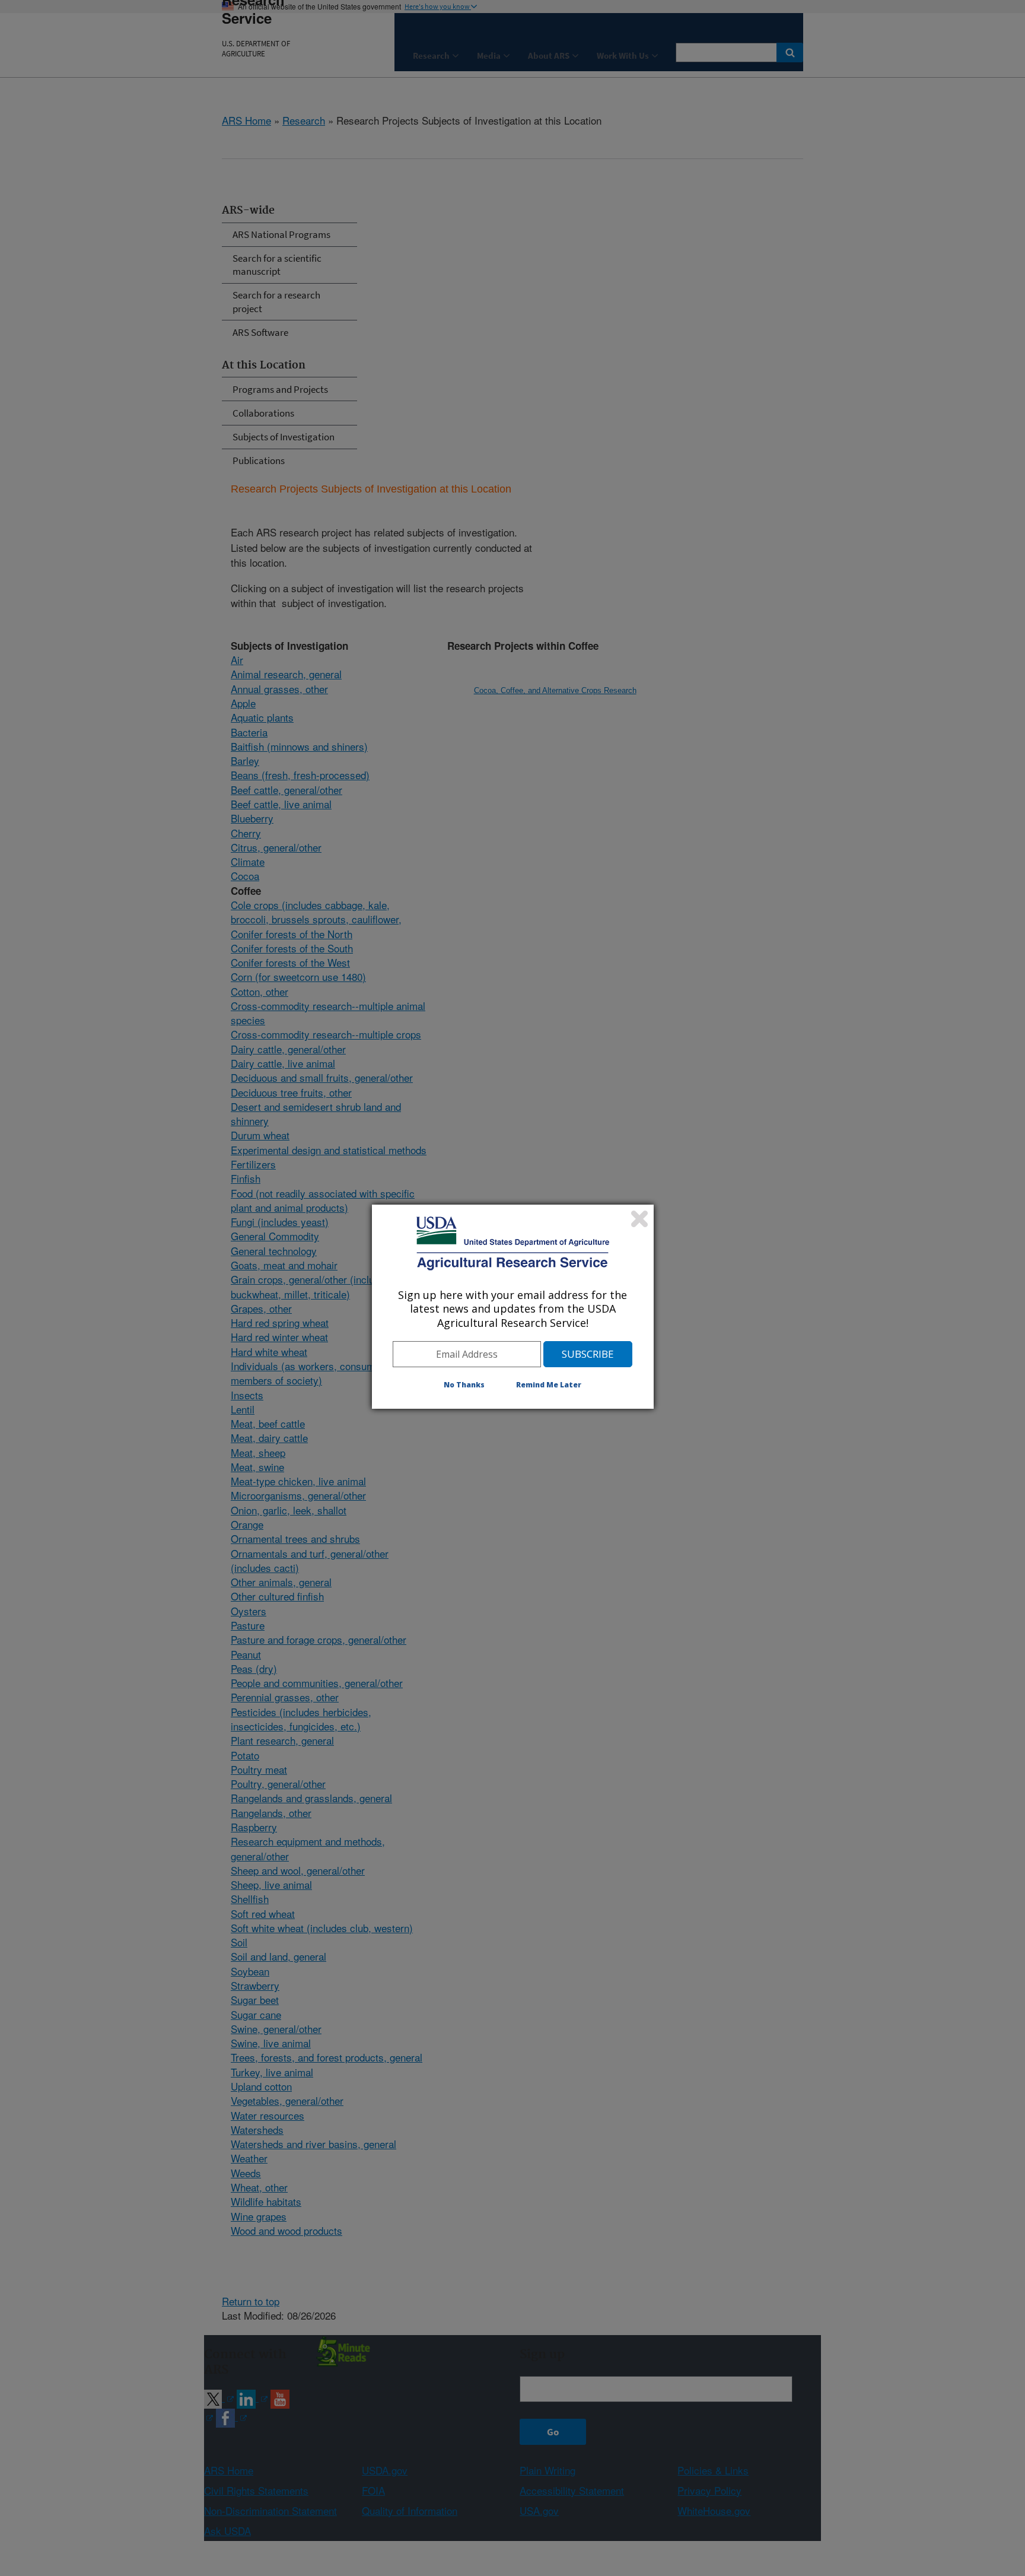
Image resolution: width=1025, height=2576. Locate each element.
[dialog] (513, 1307)
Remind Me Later (549, 1385)
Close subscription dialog (639, 1219)
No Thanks (464, 1385)
